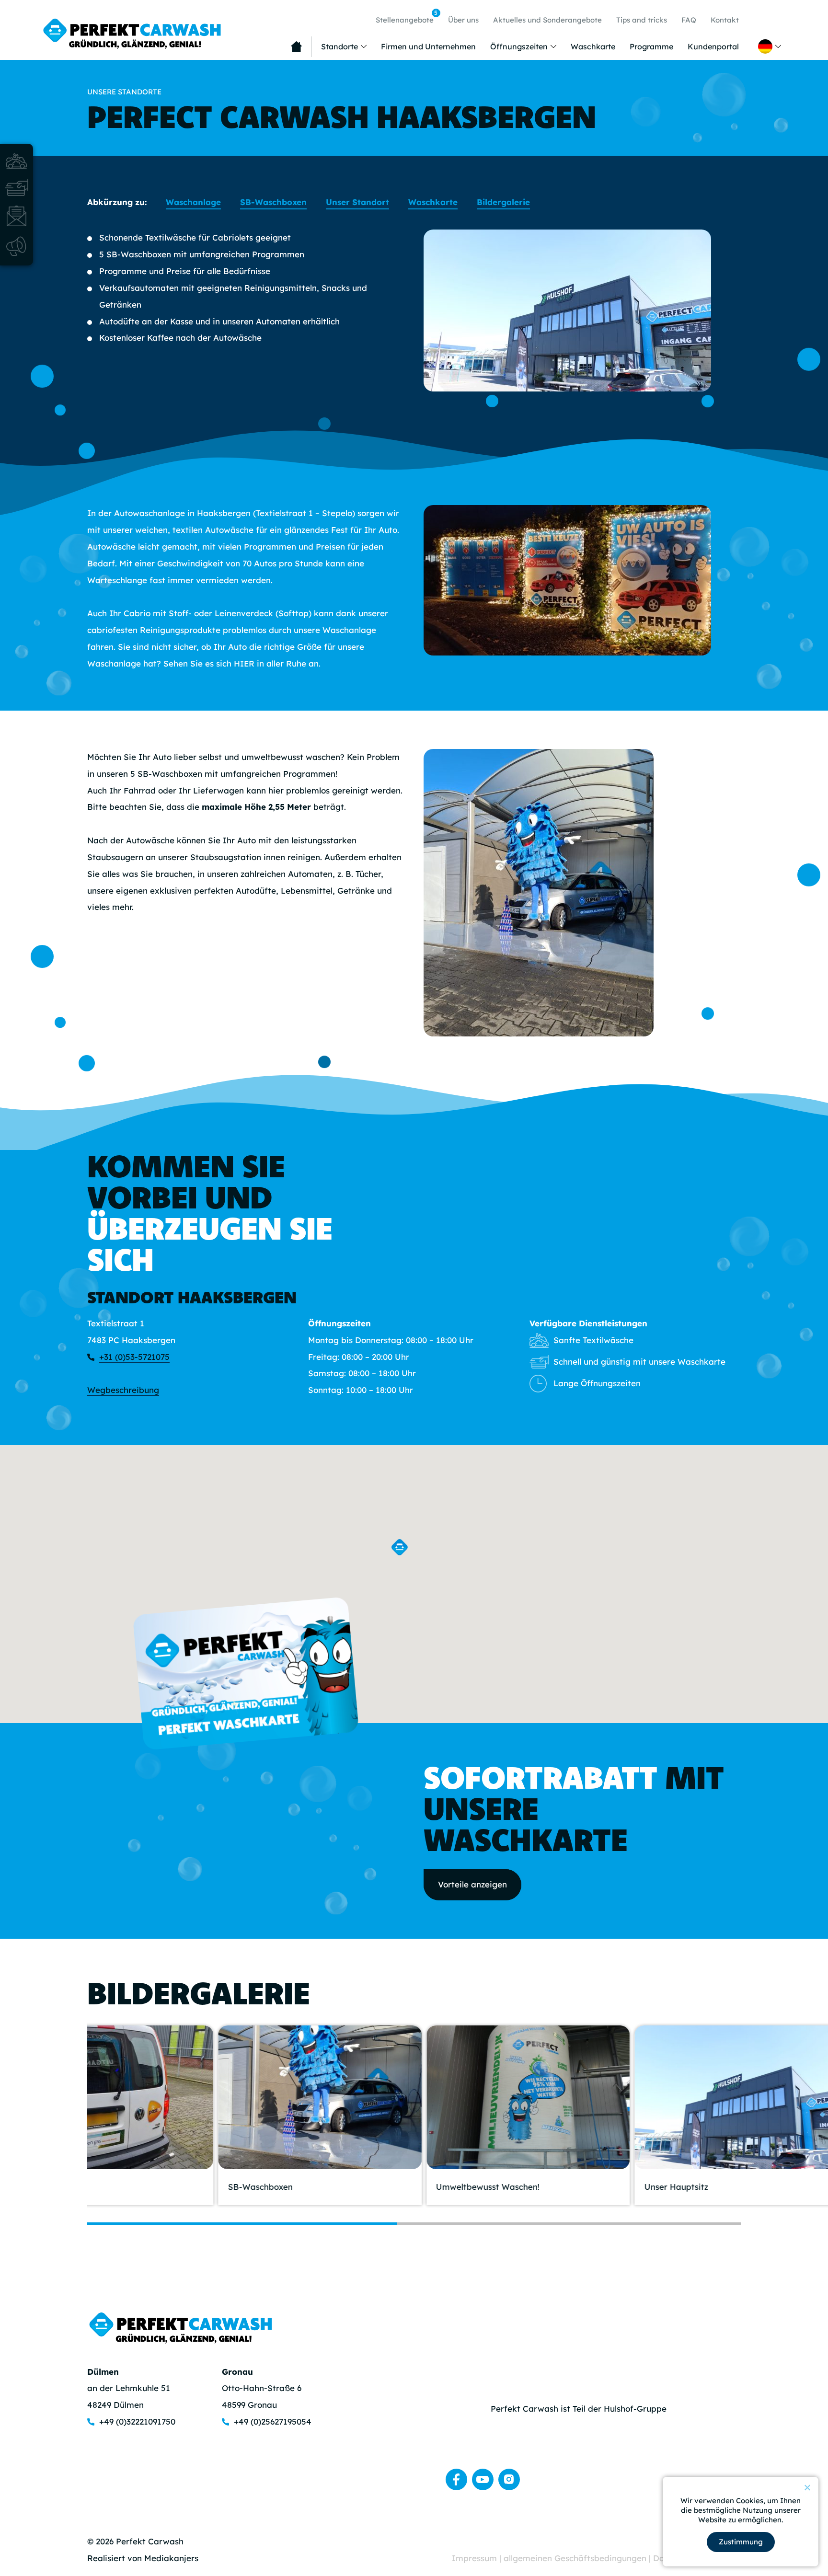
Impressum (476, 2558)
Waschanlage (193, 202)
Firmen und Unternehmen (428, 46)
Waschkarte (593, 46)
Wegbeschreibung (123, 1390)
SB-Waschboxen (273, 202)
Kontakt (725, 20)
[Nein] (807, 2487)
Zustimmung (741, 2542)
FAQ (689, 20)
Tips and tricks (642, 20)
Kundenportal (713, 46)
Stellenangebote (407, 17)
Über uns (463, 20)
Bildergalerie (503, 202)
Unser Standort (357, 202)
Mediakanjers (171, 2558)
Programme (651, 46)
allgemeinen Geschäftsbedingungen (576, 2558)
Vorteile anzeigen (472, 1884)
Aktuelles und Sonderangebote (547, 20)
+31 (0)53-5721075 (134, 1357)
